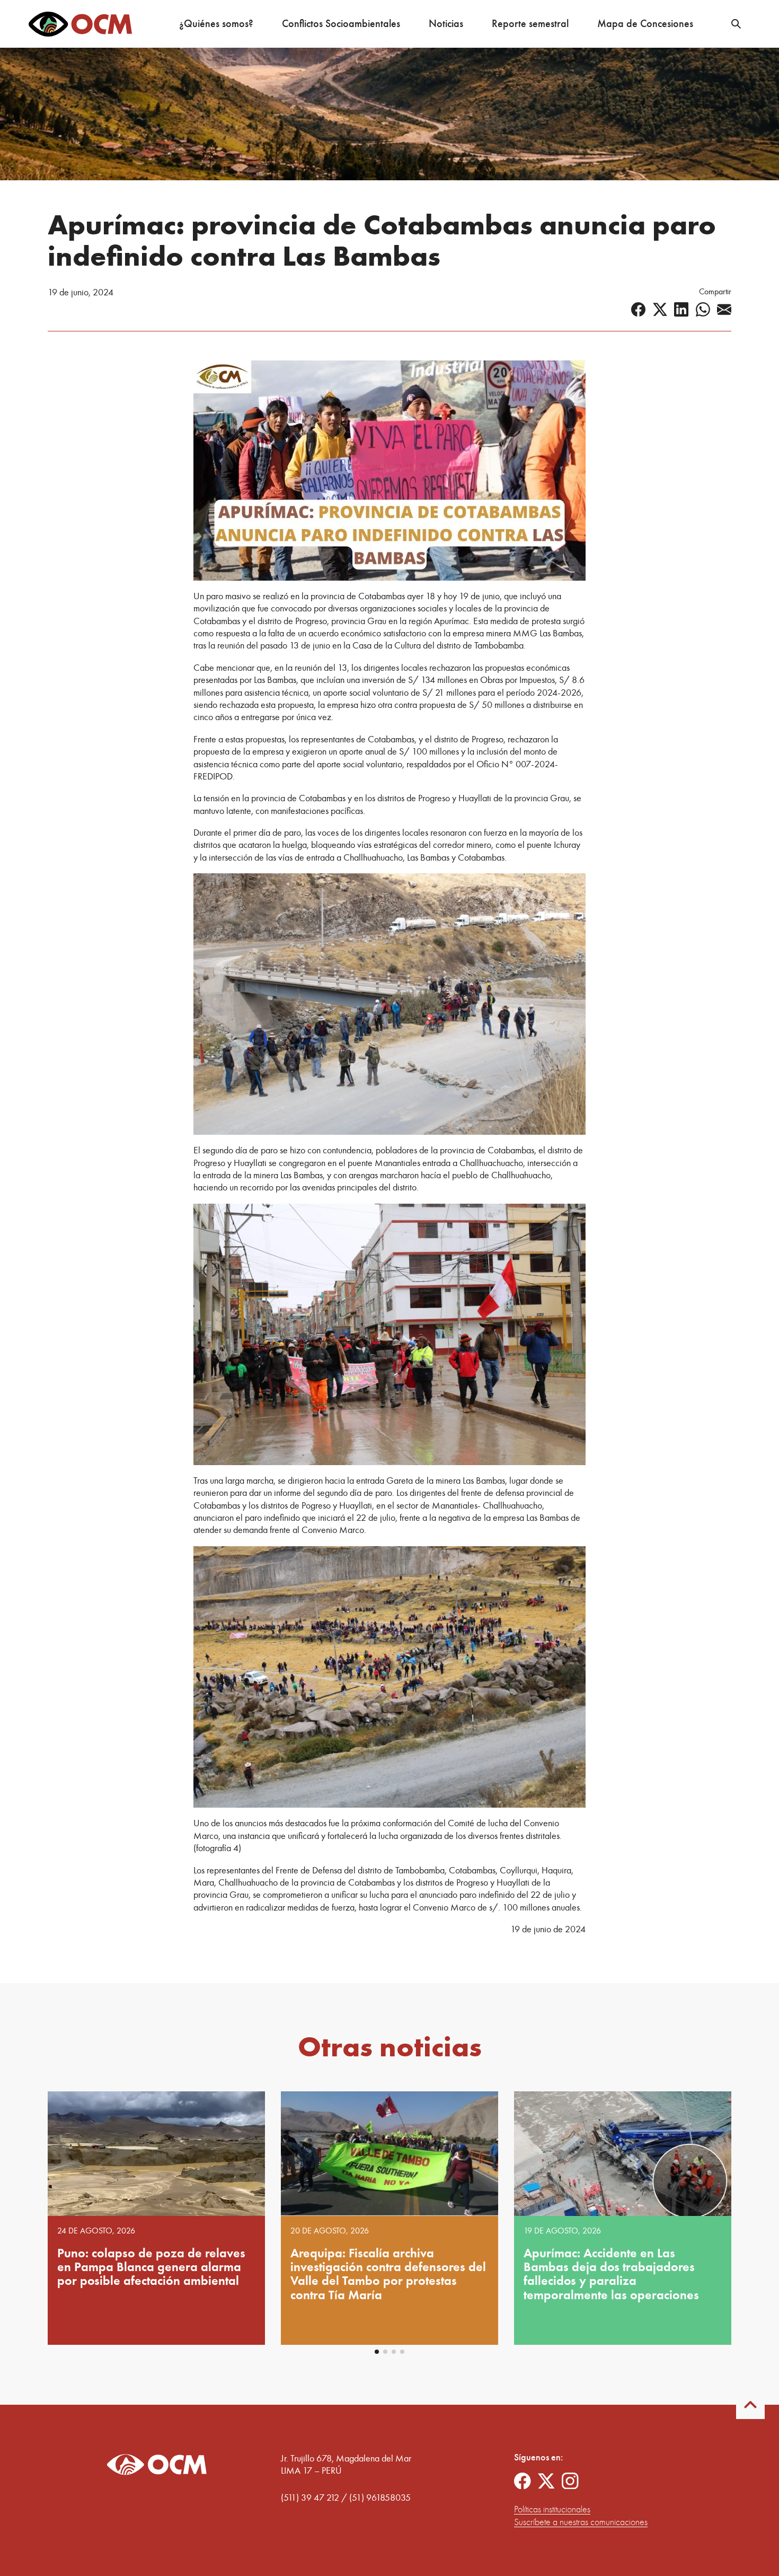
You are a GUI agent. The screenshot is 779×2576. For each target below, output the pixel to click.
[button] (377, 2352)
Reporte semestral (530, 24)
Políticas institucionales (552, 2509)
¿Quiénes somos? (216, 24)
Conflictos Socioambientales (341, 24)
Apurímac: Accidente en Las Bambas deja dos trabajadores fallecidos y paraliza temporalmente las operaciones (611, 2274)
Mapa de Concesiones (645, 24)
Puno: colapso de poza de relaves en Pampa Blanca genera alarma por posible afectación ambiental (151, 2267)
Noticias (446, 24)
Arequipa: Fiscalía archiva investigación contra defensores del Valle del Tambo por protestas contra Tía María (388, 2274)
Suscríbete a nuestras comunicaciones (581, 2522)
